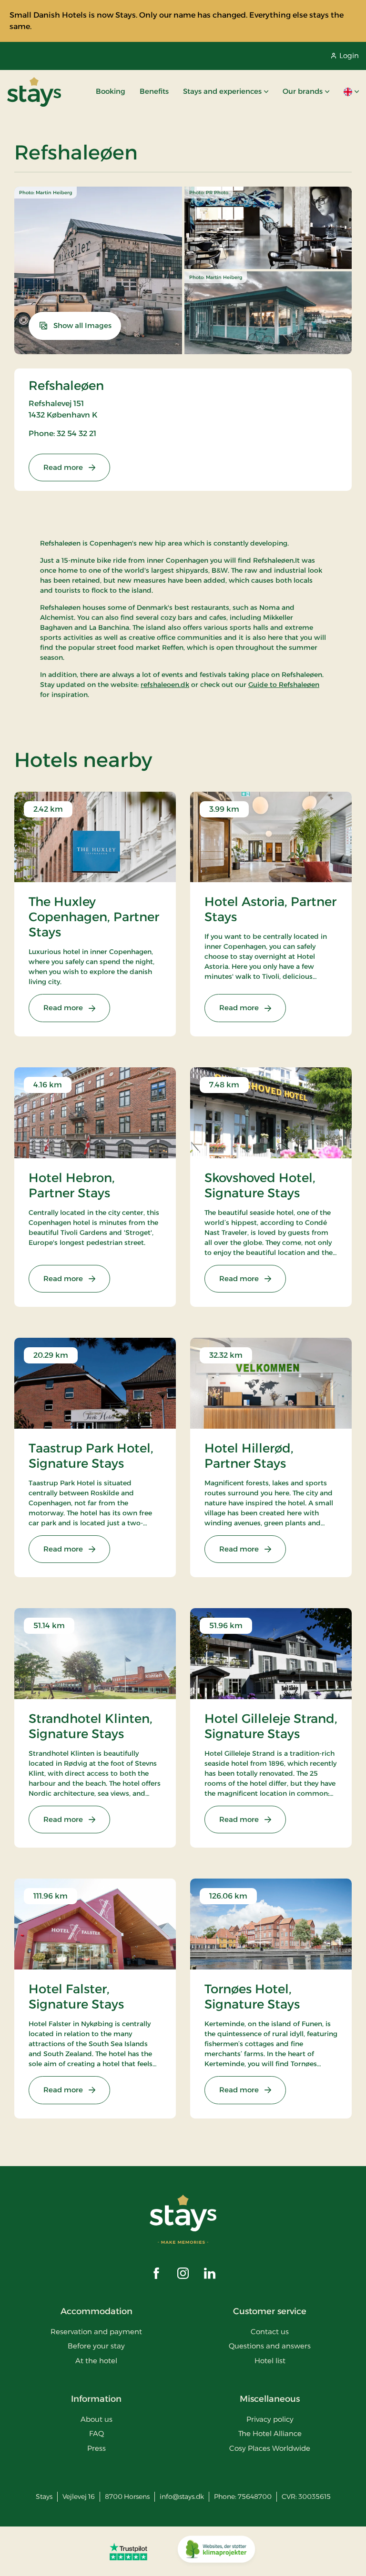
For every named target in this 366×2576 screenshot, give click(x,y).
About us (97, 2419)
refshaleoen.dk (165, 685)
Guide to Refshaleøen (284, 685)
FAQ (97, 2433)
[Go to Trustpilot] (128, 2551)
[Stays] (34, 92)
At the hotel (96, 2361)
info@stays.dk (182, 2496)
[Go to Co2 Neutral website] (216, 2551)
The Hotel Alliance (270, 2433)
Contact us (270, 2332)
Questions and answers (270, 2346)
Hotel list (270, 2361)
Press (97, 2448)
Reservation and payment (96, 2332)
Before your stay (96, 2346)
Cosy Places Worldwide (270, 2448)
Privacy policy (270, 2419)
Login (349, 55)
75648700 (255, 2496)
